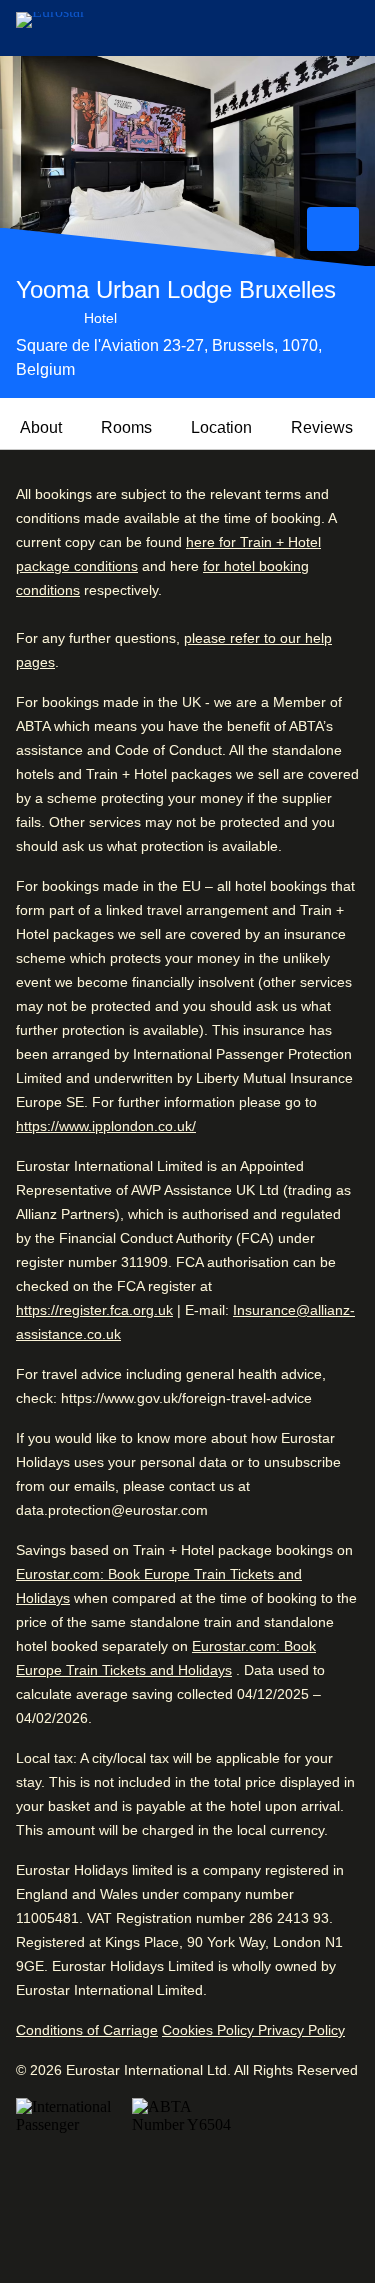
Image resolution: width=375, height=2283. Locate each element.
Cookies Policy (210, 2030)
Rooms (126, 427)
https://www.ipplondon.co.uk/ (106, 1126)
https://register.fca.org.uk (94, 1310)
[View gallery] (333, 229)
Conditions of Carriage (87, 2030)
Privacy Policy (301, 2030)
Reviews (322, 427)
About (41, 427)
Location (221, 427)
